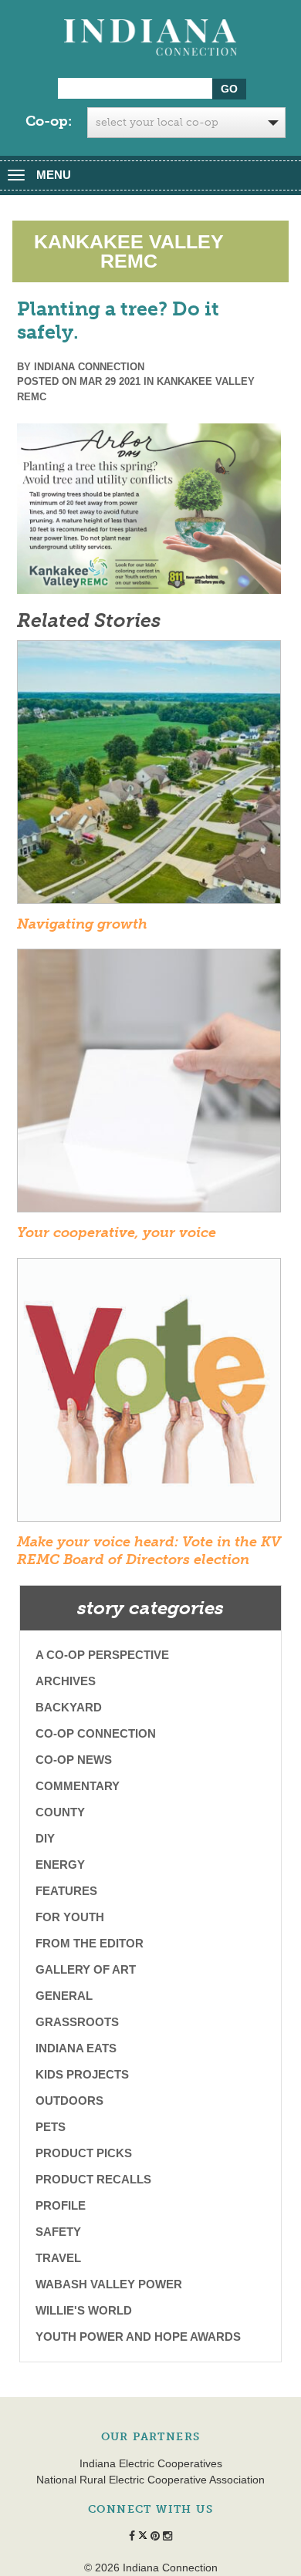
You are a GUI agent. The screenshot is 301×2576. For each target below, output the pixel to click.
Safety (58, 2232)
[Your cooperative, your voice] (149, 1086)
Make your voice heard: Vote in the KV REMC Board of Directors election (149, 1551)
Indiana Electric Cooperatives (151, 2463)
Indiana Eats (76, 2048)
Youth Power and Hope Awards (138, 2337)
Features (66, 1891)
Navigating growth (82, 924)
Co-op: (49, 121)
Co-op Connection (96, 1733)
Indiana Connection (89, 367)
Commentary (78, 1786)
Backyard (69, 1707)
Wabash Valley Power (109, 2284)
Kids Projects (82, 2074)
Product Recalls (93, 2179)
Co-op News (74, 1760)
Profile (61, 2205)
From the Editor (90, 1943)
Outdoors (69, 2101)
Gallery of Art (86, 1969)
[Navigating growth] (149, 777)
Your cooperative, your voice (117, 1232)
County (60, 1812)
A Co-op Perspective (102, 1655)
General (64, 1996)
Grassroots (77, 2022)
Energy (60, 1865)
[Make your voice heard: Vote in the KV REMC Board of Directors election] (149, 1394)
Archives (66, 1681)
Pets (51, 2127)
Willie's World (84, 2310)
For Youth (70, 1917)
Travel (58, 2258)
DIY (45, 1838)
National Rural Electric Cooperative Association (150, 2480)
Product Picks (84, 2153)
